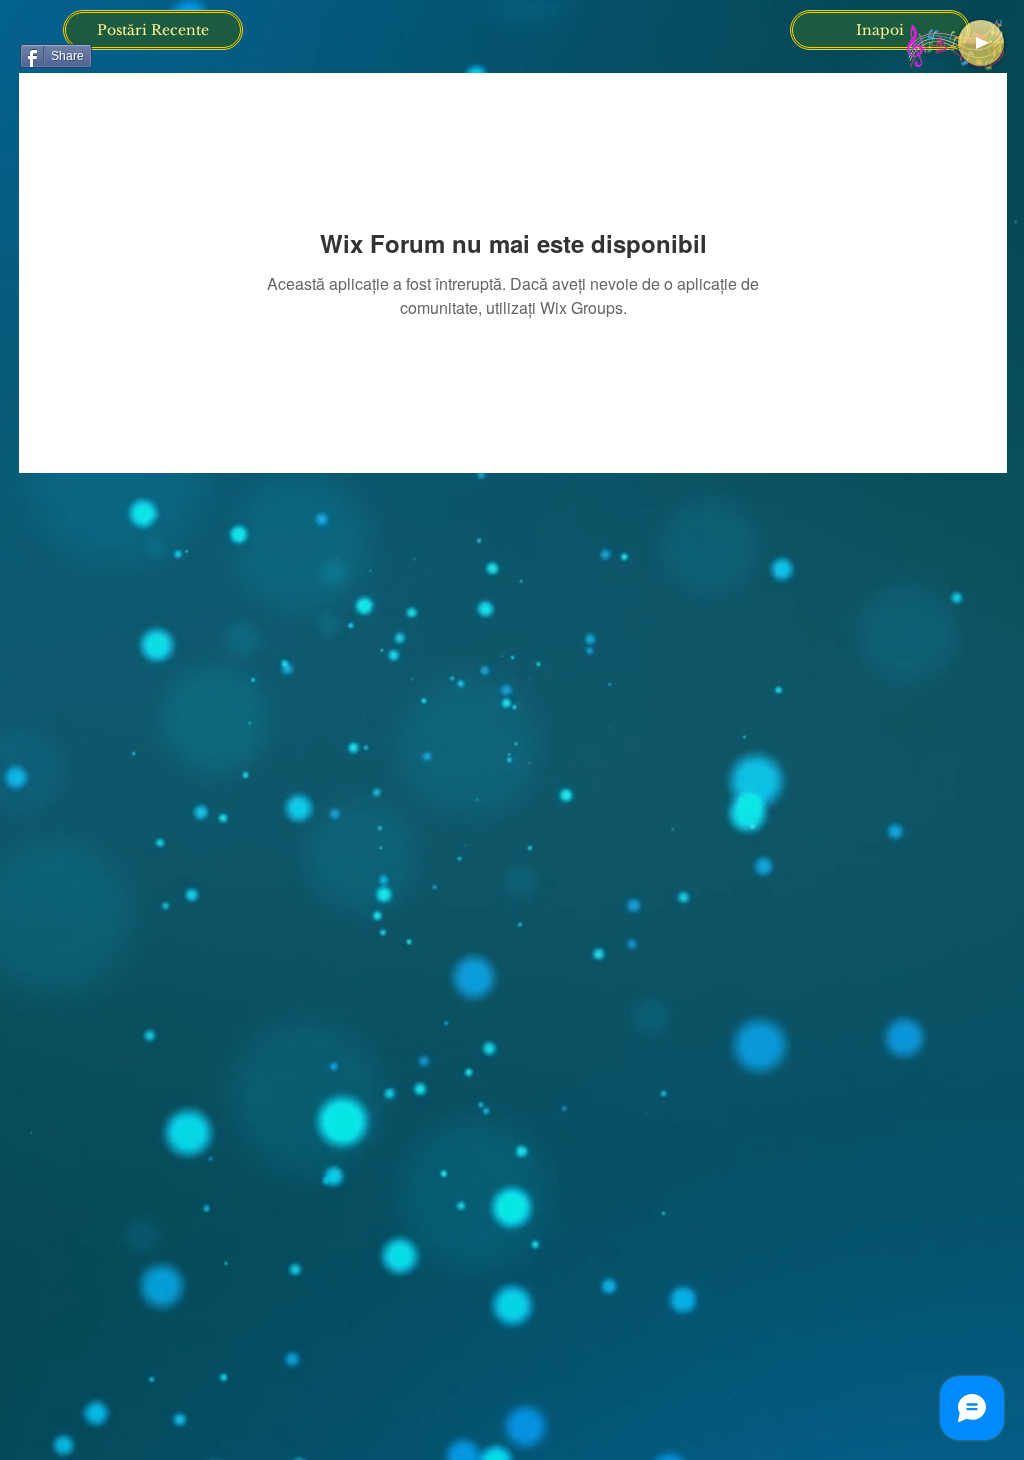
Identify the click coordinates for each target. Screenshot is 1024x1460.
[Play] (981, 43)
